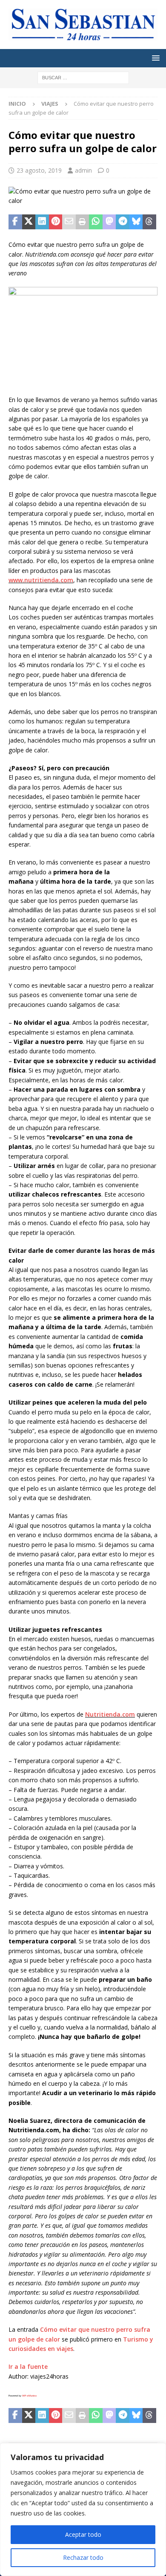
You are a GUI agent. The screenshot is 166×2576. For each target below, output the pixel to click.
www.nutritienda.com (41, 580)
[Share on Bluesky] (136, 222)
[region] (83, 2510)
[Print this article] (83, 222)
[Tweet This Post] (29, 222)
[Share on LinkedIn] (42, 222)
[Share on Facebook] (15, 222)
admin (83, 170)
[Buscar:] (83, 77)
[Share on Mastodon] (109, 222)
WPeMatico (29, 2396)
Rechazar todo (83, 2557)
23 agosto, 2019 (39, 170)
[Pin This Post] (56, 222)
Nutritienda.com (110, 1714)
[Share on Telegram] (123, 222)
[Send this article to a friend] (69, 222)
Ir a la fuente (28, 2366)
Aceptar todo (83, 2534)
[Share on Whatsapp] (96, 222)
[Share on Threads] (149, 222)
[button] (154, 58)
